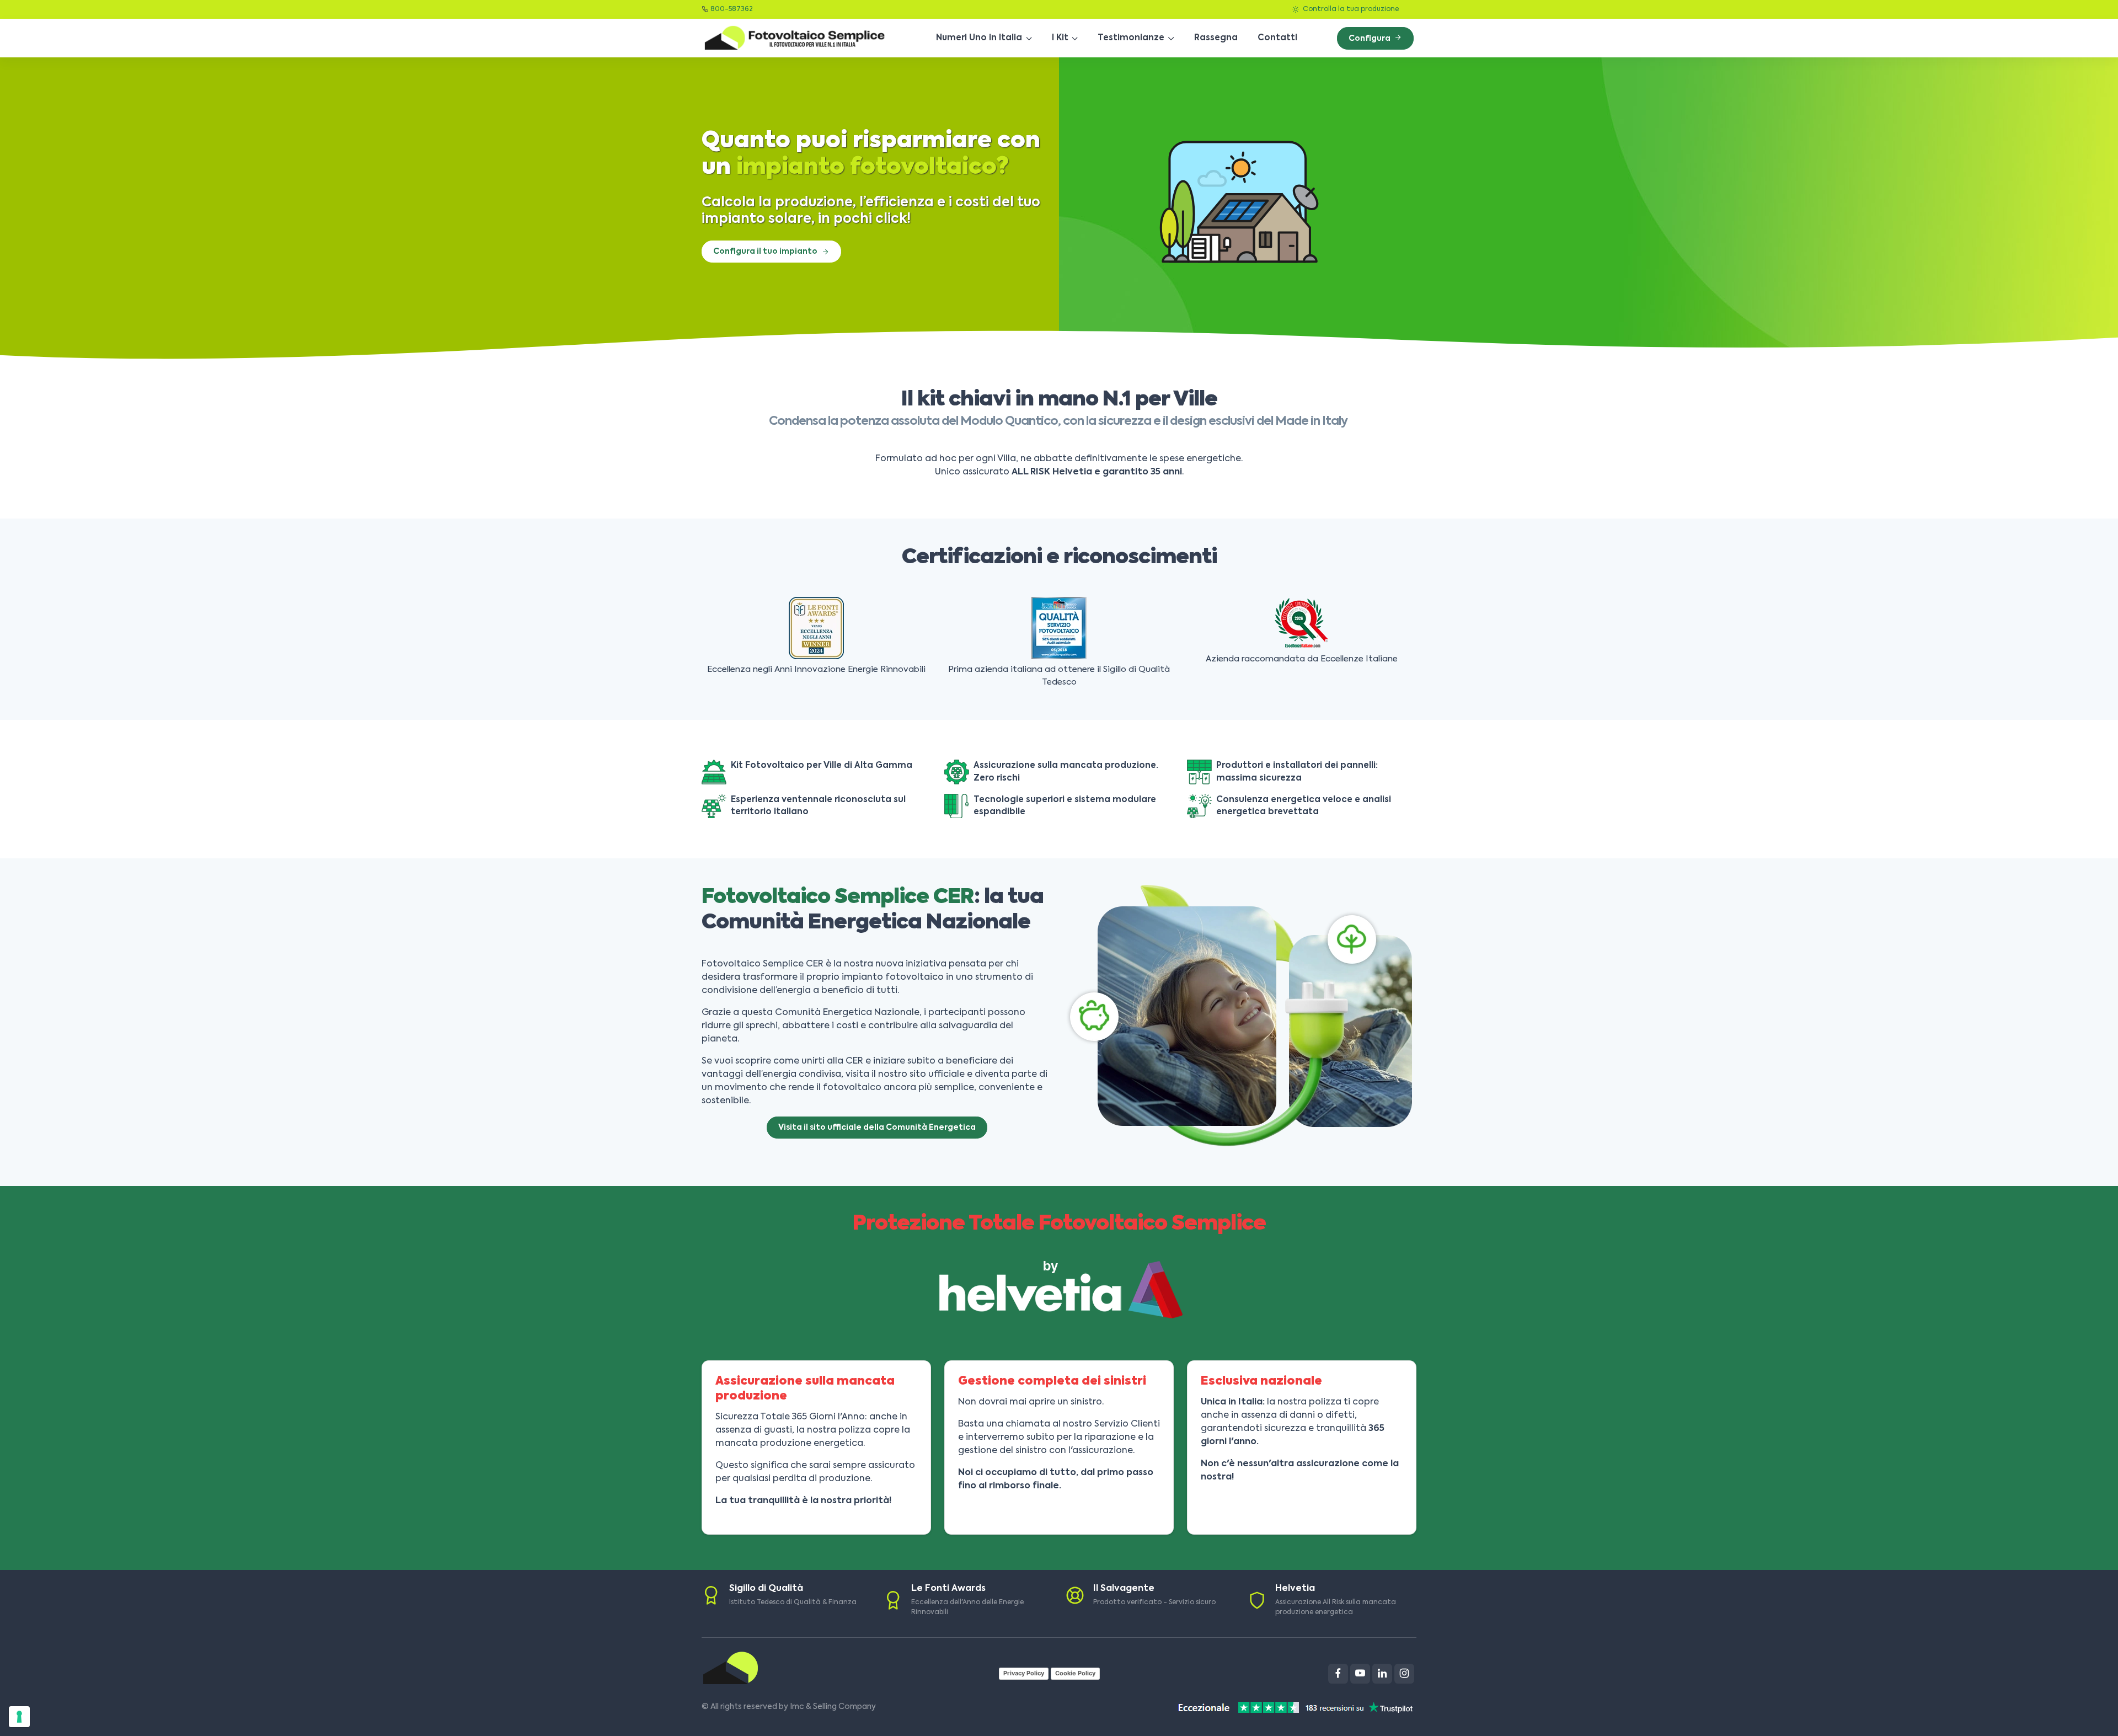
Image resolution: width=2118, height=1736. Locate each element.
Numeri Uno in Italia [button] (979, 38)
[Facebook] (1338, 1674)
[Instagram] (1404, 1674)
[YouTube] (1360, 1674)
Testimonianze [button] (1131, 38)
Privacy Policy (1024, 1673)
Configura (1370, 39)
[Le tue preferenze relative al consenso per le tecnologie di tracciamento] (19, 1717)
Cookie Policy (1075, 1673)
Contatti (1277, 38)
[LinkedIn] (1382, 1674)
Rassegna (1216, 38)
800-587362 (732, 9)
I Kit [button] (1060, 38)
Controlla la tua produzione (1350, 9)
